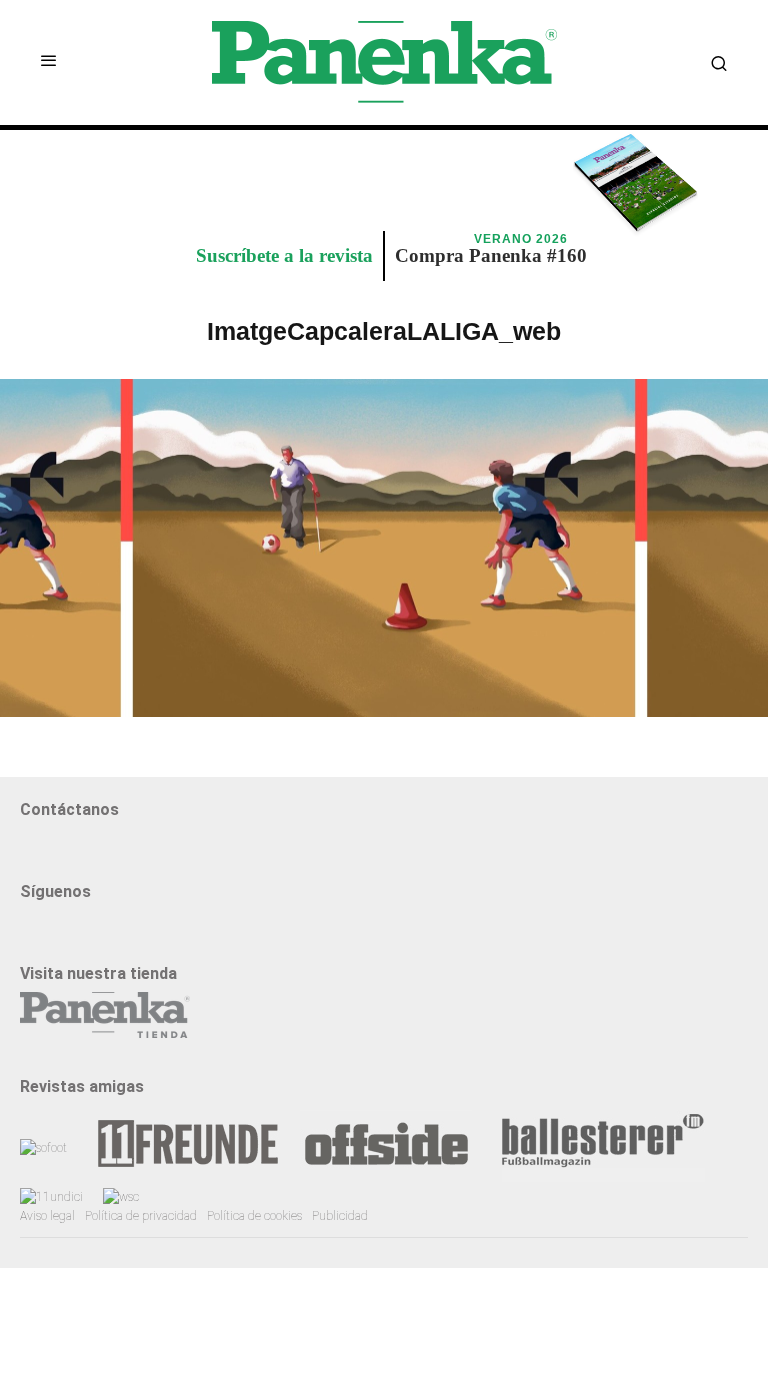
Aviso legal (47, 1216)
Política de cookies (254, 1216)
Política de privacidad (141, 1216)
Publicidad (340, 1216)
